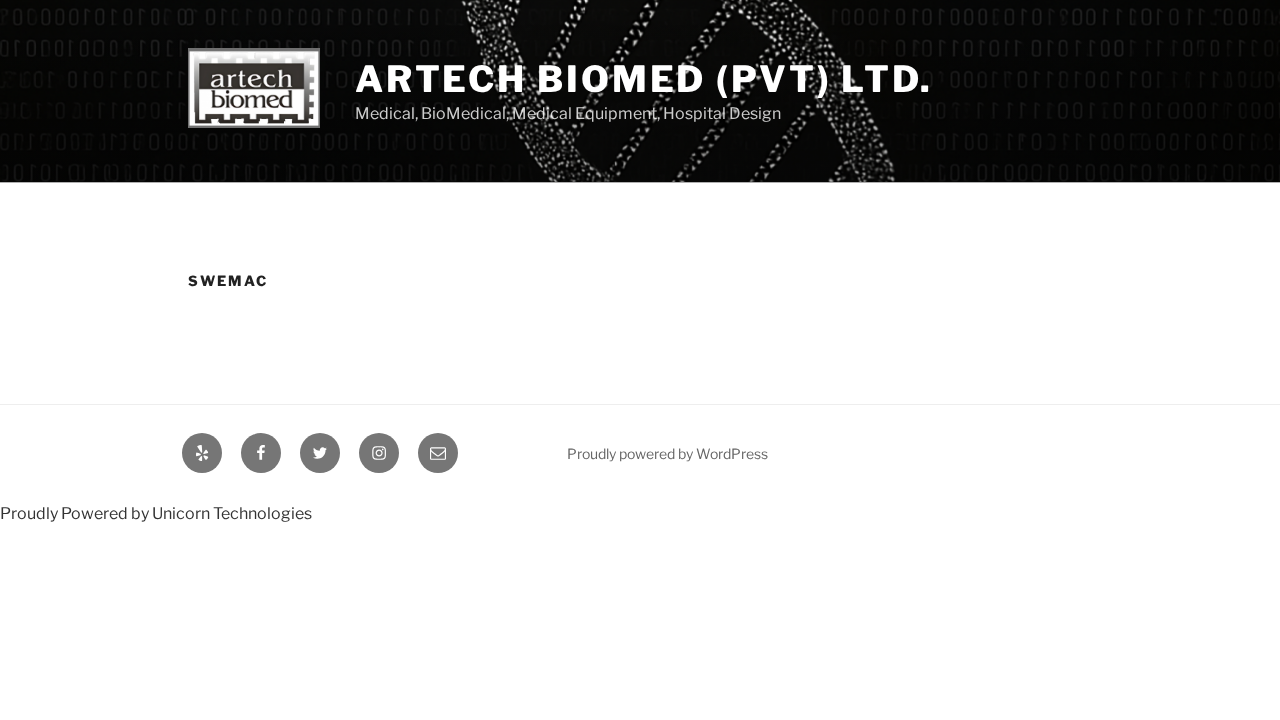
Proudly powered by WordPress (667, 453)
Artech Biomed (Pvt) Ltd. (644, 79)
